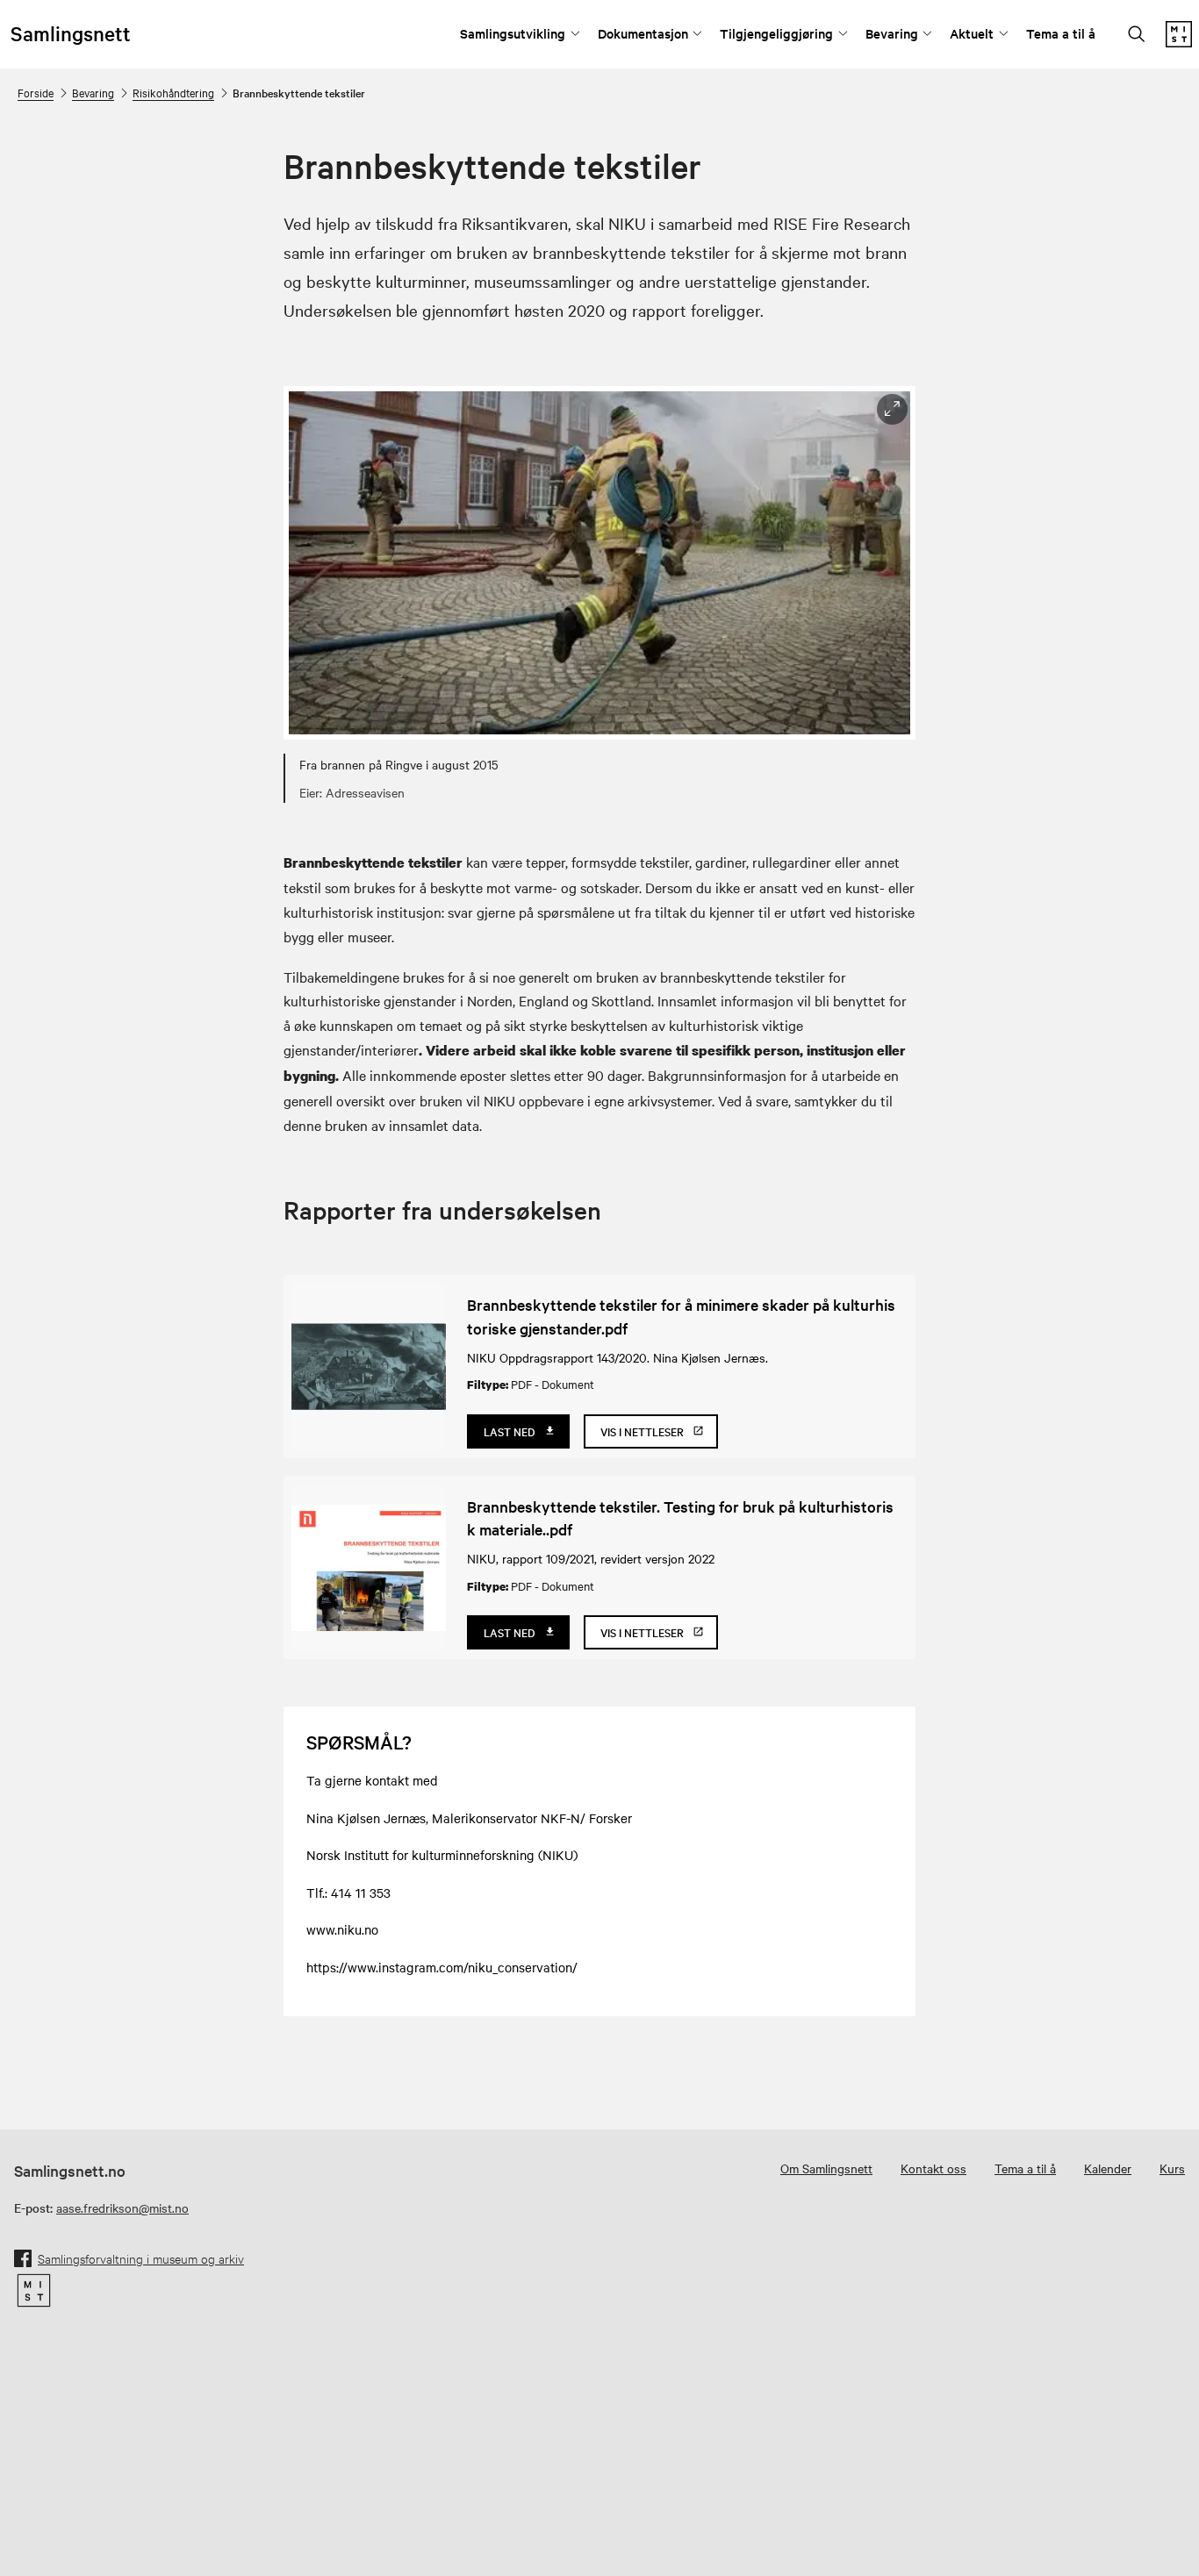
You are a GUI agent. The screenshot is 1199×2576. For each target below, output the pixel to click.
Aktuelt (972, 33)
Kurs (1172, 2168)
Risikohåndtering (173, 92)
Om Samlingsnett (826, 2168)
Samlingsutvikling (513, 33)
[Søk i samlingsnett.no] (1137, 36)
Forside (36, 92)
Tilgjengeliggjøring (776, 33)
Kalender (1108, 2168)
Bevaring (892, 33)
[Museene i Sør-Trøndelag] (1179, 42)
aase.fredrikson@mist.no (122, 2207)
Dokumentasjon (643, 33)
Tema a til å (1061, 33)
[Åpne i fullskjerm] (892, 409)
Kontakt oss (933, 2168)
